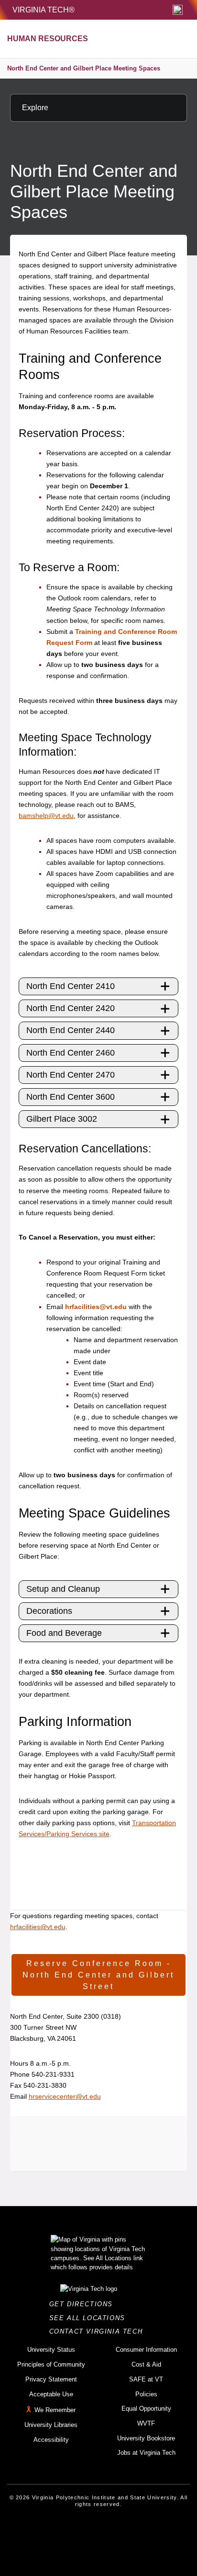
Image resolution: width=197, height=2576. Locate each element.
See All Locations (90, 2318)
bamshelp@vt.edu (46, 816)
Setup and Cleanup (63, 1589)
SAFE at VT (146, 2379)
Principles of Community (51, 2364)
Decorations (49, 1611)
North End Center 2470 (71, 1075)
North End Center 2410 (71, 986)
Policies (146, 2394)
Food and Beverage (64, 1633)
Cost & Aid (146, 2364)
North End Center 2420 (71, 1008)
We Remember (55, 2410)
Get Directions (84, 2304)
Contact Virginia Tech (99, 2331)
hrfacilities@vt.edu (96, 1307)
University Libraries (51, 2425)
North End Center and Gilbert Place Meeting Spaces (84, 68)
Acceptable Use (51, 2394)
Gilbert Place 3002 (62, 1119)
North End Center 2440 (71, 1030)
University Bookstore (146, 2438)
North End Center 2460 (71, 1053)
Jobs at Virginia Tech (146, 2453)
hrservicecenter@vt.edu (65, 2096)
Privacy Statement (51, 2379)
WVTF (146, 2423)
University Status (51, 2350)
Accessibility (51, 2440)
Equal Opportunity (146, 2409)
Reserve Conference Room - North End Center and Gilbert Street (98, 1975)
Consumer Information (146, 2350)
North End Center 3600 (71, 1097)
